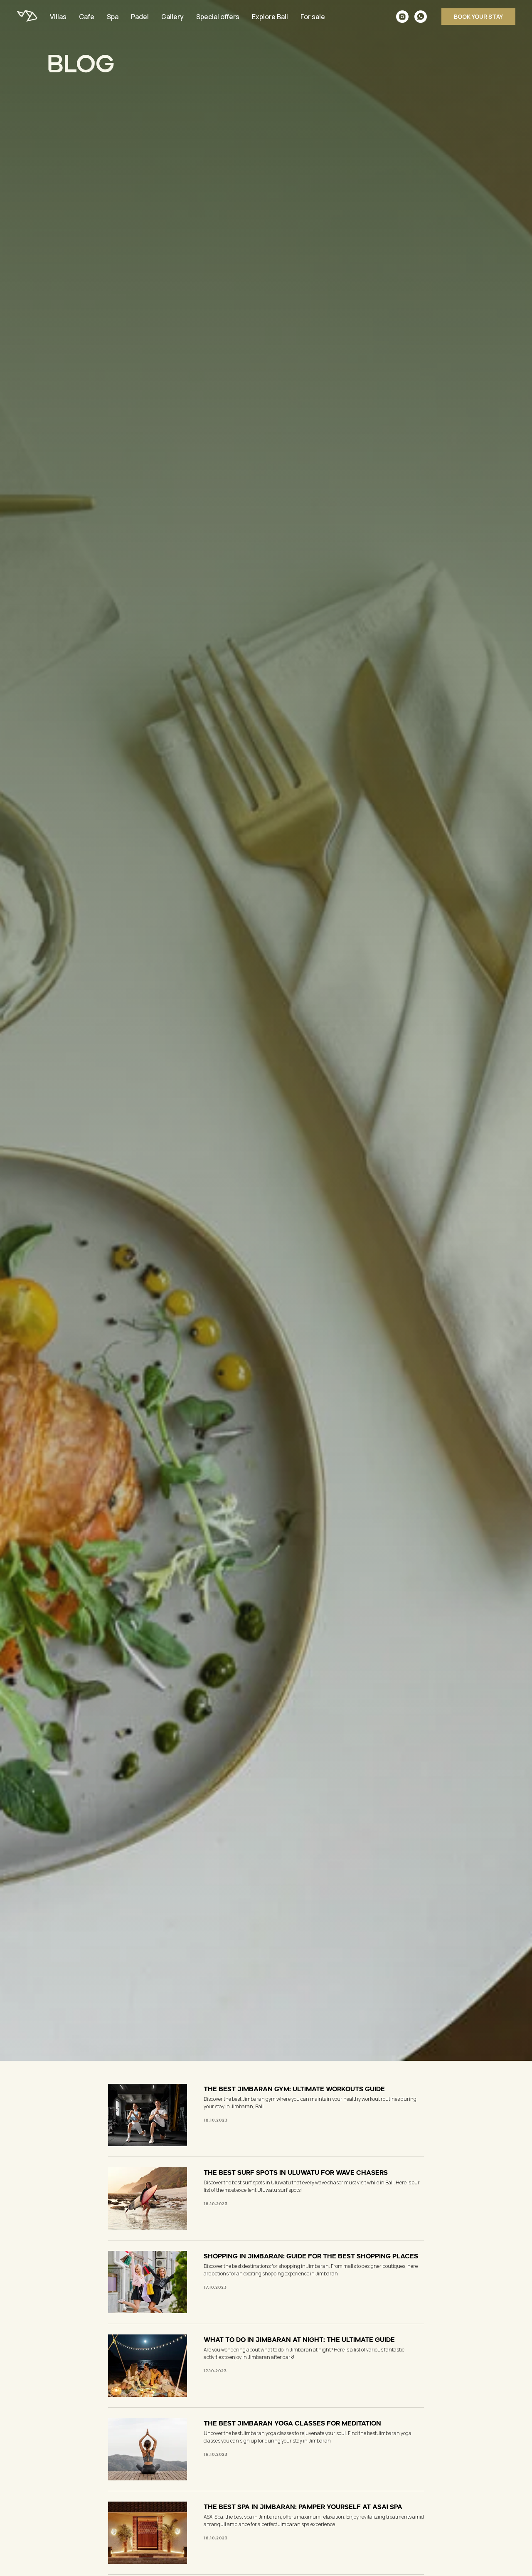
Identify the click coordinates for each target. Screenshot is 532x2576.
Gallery (172, 17)
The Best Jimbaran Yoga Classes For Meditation (292, 2422)
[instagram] (402, 17)
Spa (113, 17)
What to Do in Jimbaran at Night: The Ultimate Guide (299, 2339)
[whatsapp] (421, 17)
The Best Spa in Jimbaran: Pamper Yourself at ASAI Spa (303, 2506)
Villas (58, 17)
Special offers (218, 17)
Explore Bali (270, 17)
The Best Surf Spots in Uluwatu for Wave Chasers (296, 2171)
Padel (140, 17)
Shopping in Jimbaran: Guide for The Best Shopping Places (311, 2255)
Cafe (87, 17)
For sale (313, 17)
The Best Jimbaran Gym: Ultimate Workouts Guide (294, 2088)
